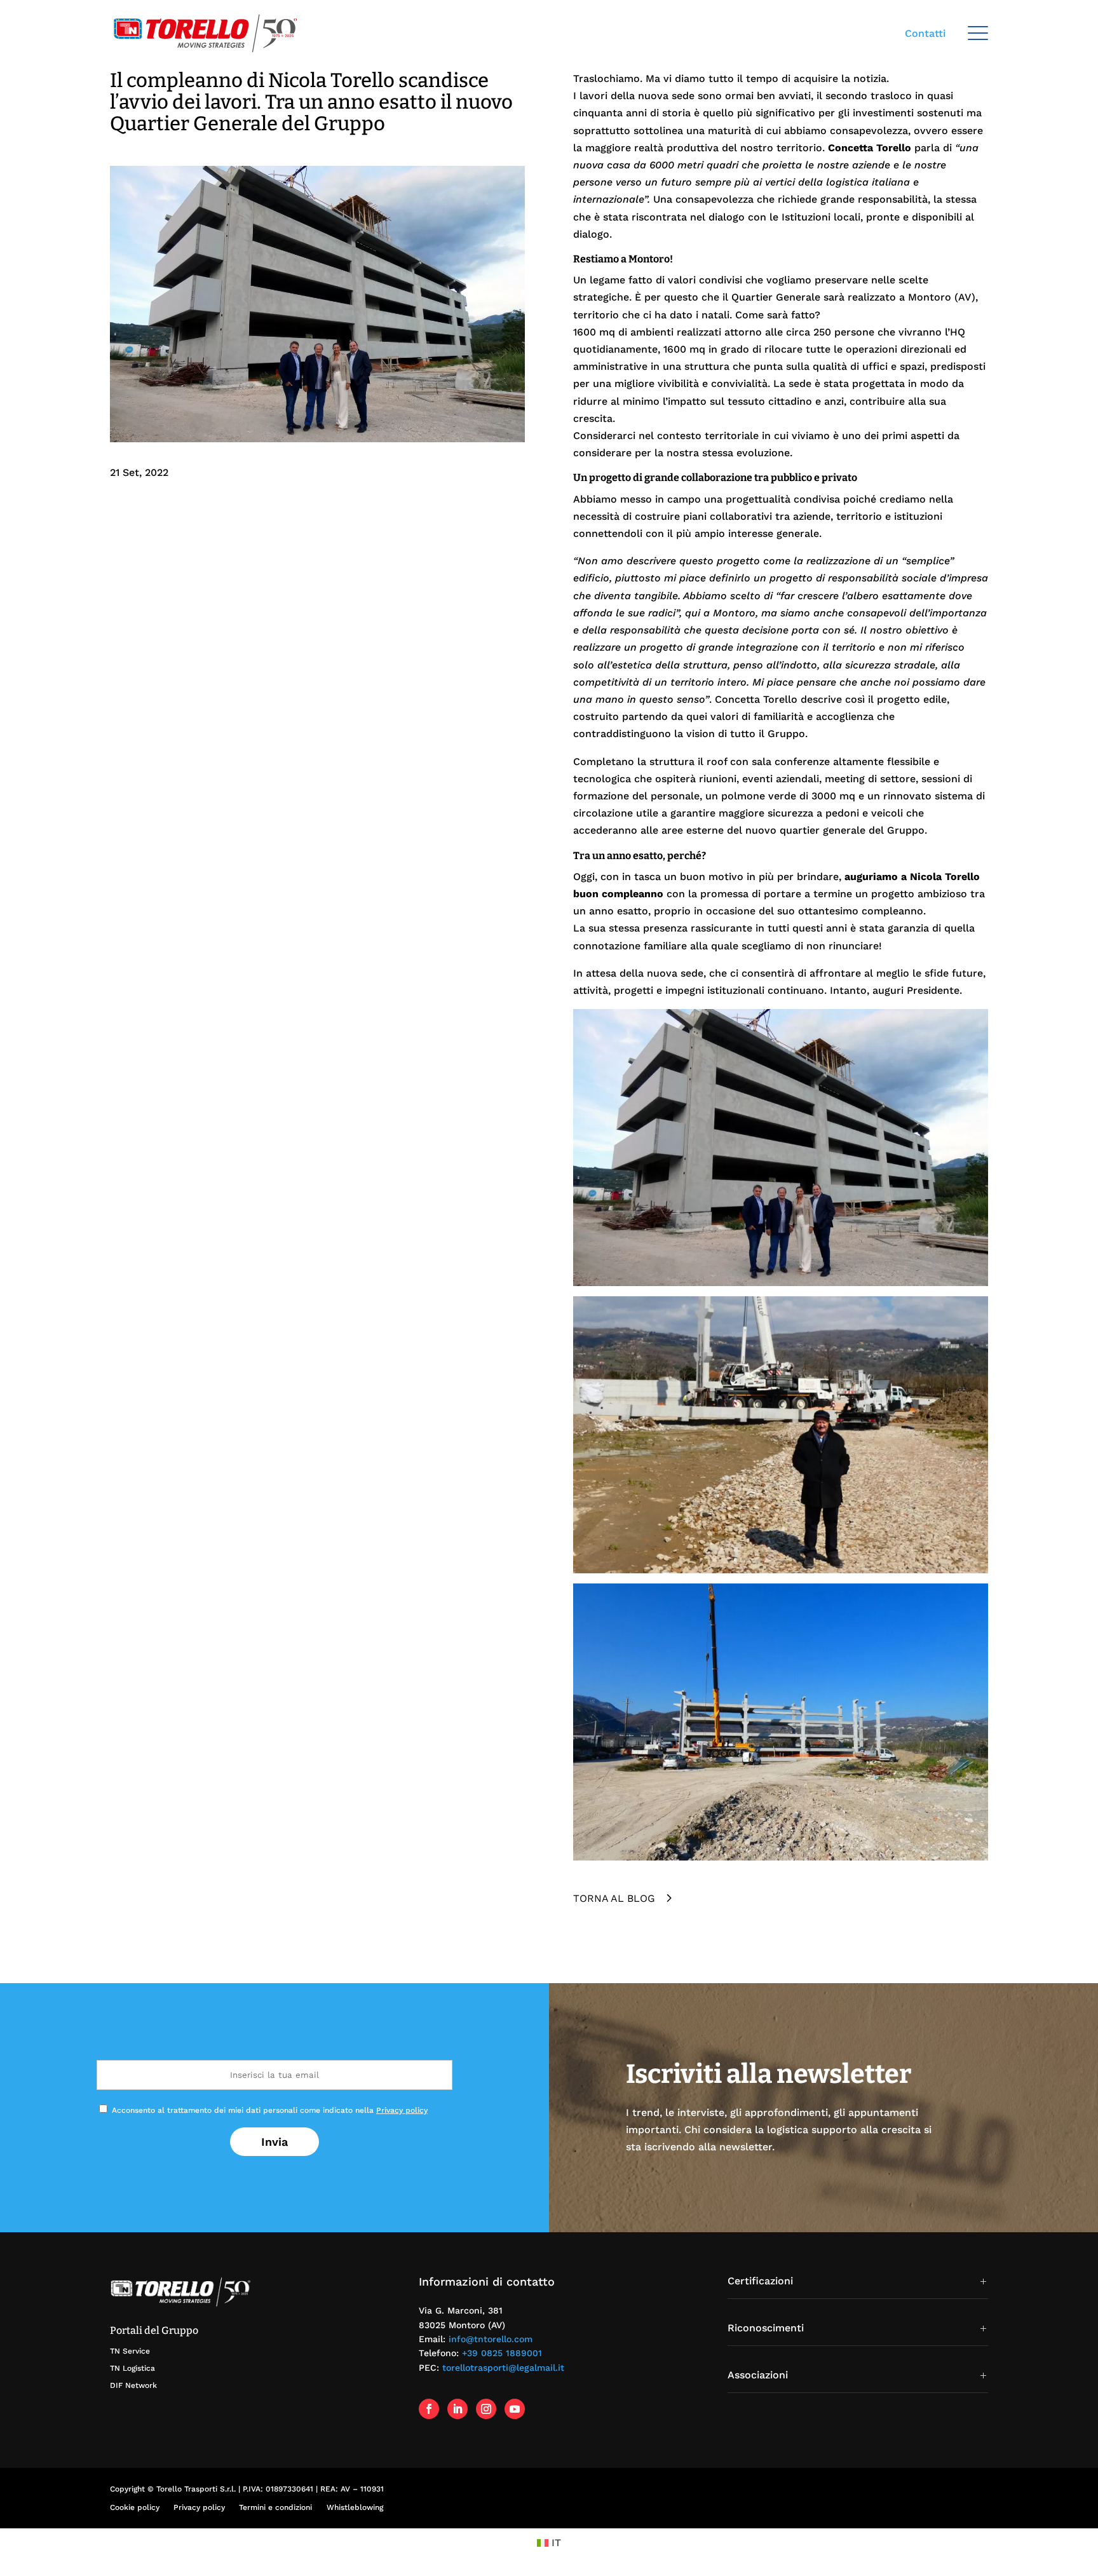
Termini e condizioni (275, 2507)
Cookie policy (135, 2507)
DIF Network (133, 2385)
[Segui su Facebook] (429, 2409)
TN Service (130, 2351)
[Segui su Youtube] (515, 2409)
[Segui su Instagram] (486, 2409)
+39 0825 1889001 (502, 2353)
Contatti (925, 33)
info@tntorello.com (491, 2339)
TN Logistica (132, 2368)
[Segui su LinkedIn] (457, 2409)
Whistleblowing (355, 2507)
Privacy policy (402, 2110)
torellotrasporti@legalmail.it (503, 2368)
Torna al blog (614, 1898)
